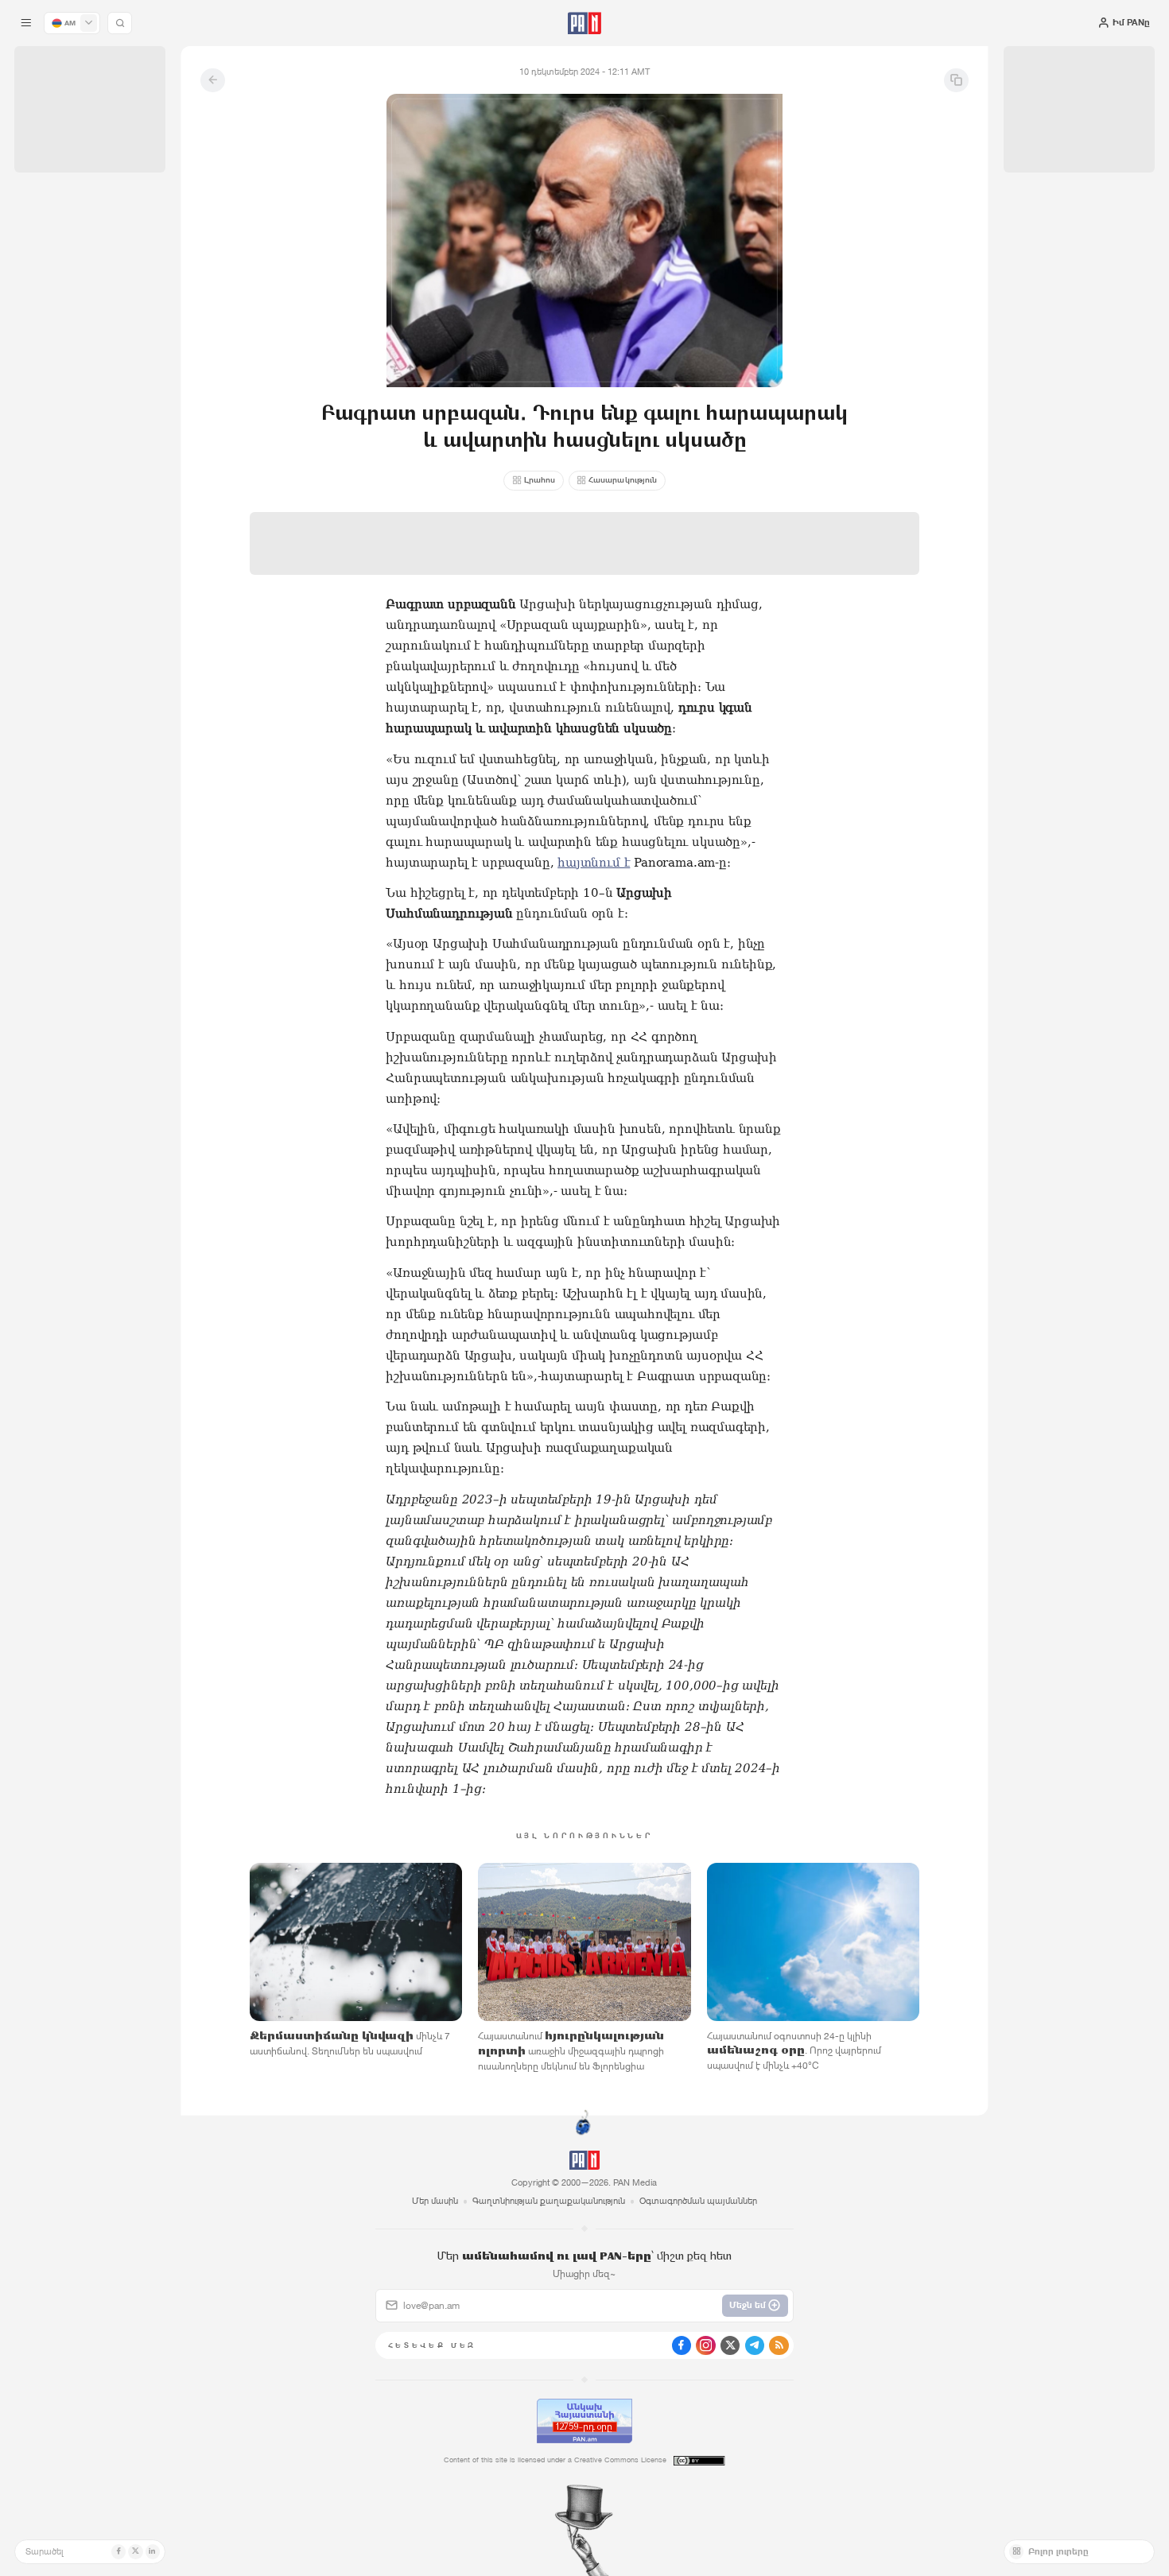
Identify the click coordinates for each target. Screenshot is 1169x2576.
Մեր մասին (435, 2201)
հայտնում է (594, 863)
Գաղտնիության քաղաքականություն (549, 2201)
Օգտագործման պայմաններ (698, 2201)
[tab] (734, 398)
